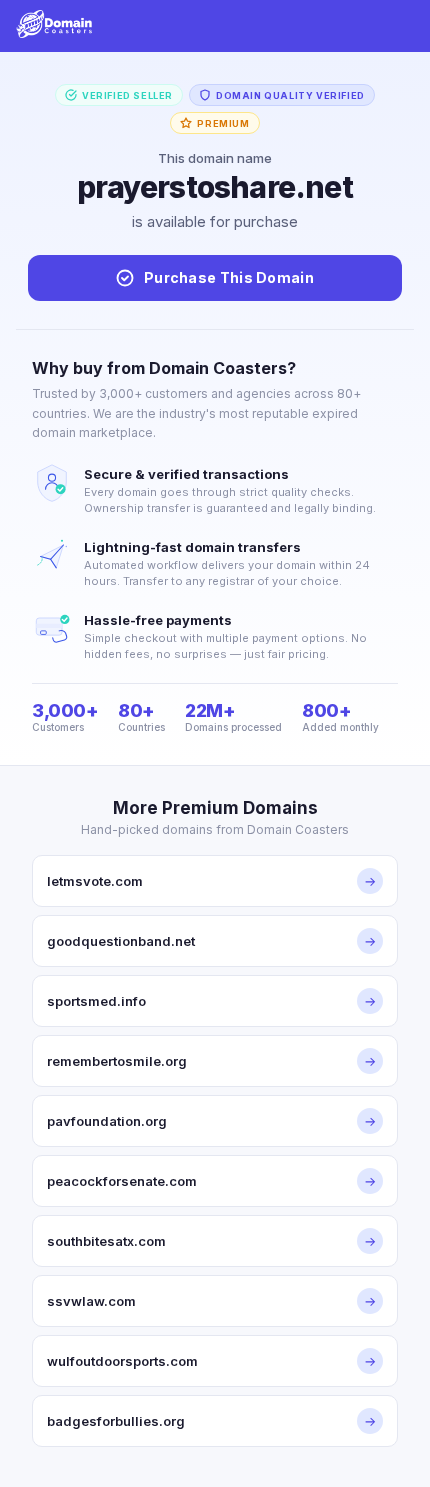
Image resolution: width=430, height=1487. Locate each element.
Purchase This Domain (229, 277)
